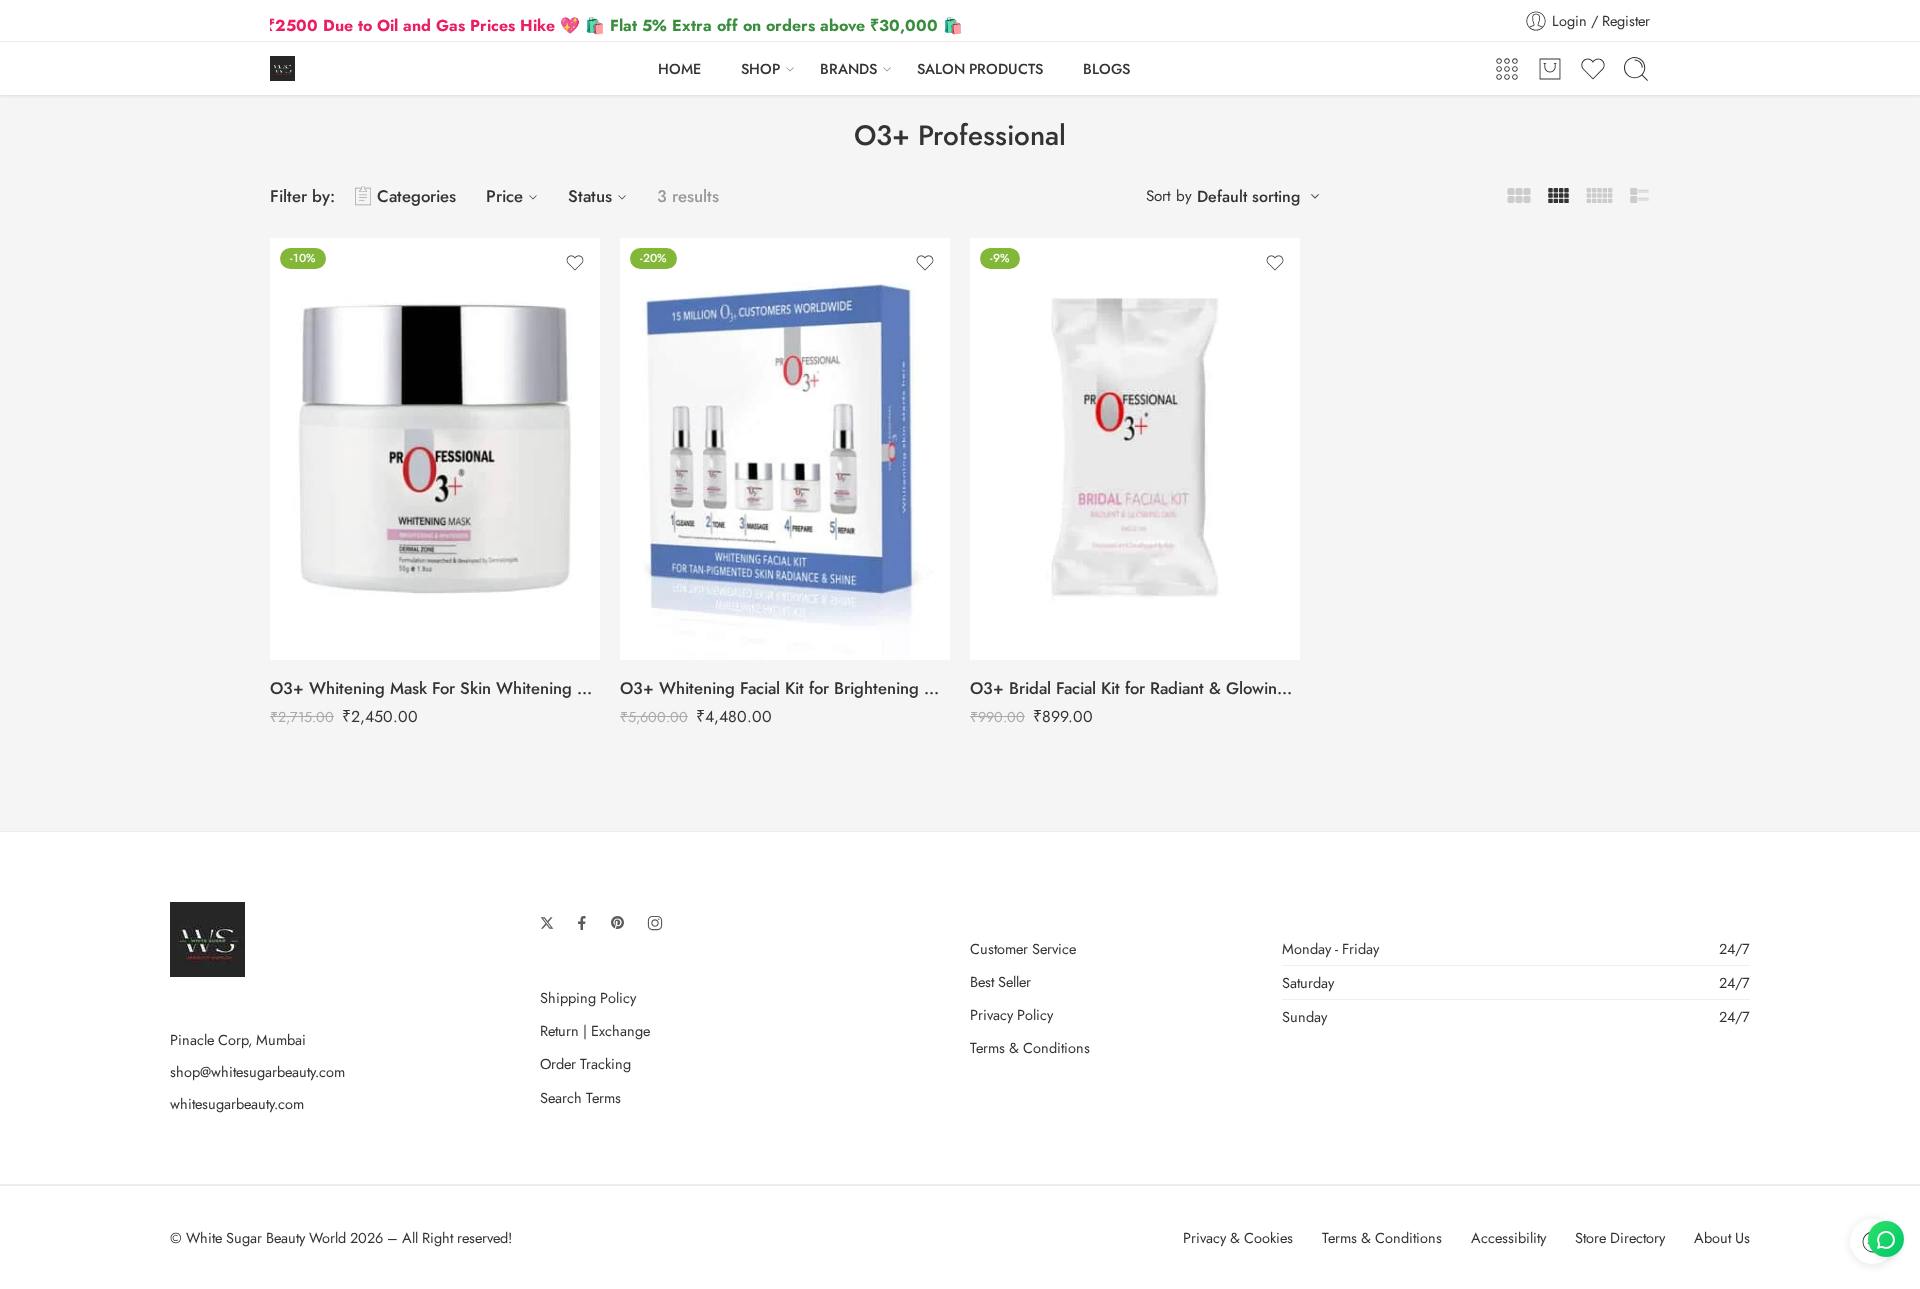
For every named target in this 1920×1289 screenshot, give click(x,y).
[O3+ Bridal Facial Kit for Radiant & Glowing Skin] (1135, 448)
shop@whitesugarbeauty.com (257, 1071)
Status (590, 196)
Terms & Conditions (1030, 1047)
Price (504, 196)
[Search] (1636, 69)
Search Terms (580, 1097)
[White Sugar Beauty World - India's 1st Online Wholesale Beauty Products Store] (282, 68)
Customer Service (1023, 948)
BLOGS (1106, 68)
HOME (679, 68)
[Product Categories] (1507, 69)
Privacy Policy (1011, 1014)
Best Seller (1000, 981)
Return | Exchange (595, 1030)
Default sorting (1248, 196)
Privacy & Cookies (1238, 1237)
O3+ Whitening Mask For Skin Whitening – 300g (435, 688)
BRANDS (848, 68)
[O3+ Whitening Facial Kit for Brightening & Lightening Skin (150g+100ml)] (785, 448)
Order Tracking (585, 1063)
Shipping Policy (588, 997)
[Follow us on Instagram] (655, 923)
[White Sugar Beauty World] (207, 936)
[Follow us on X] (547, 923)
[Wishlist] (575, 263)
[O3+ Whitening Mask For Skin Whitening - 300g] (435, 448)
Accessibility (1508, 1237)
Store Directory (1620, 1237)
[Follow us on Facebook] (582, 923)
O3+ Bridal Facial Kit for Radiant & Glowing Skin (1135, 688)
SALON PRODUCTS (980, 68)
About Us (1722, 1237)
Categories (416, 196)
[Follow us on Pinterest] (618, 923)
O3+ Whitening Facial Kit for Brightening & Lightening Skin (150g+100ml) (785, 688)
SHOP (760, 68)
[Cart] (1550, 69)
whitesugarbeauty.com (237, 1103)
